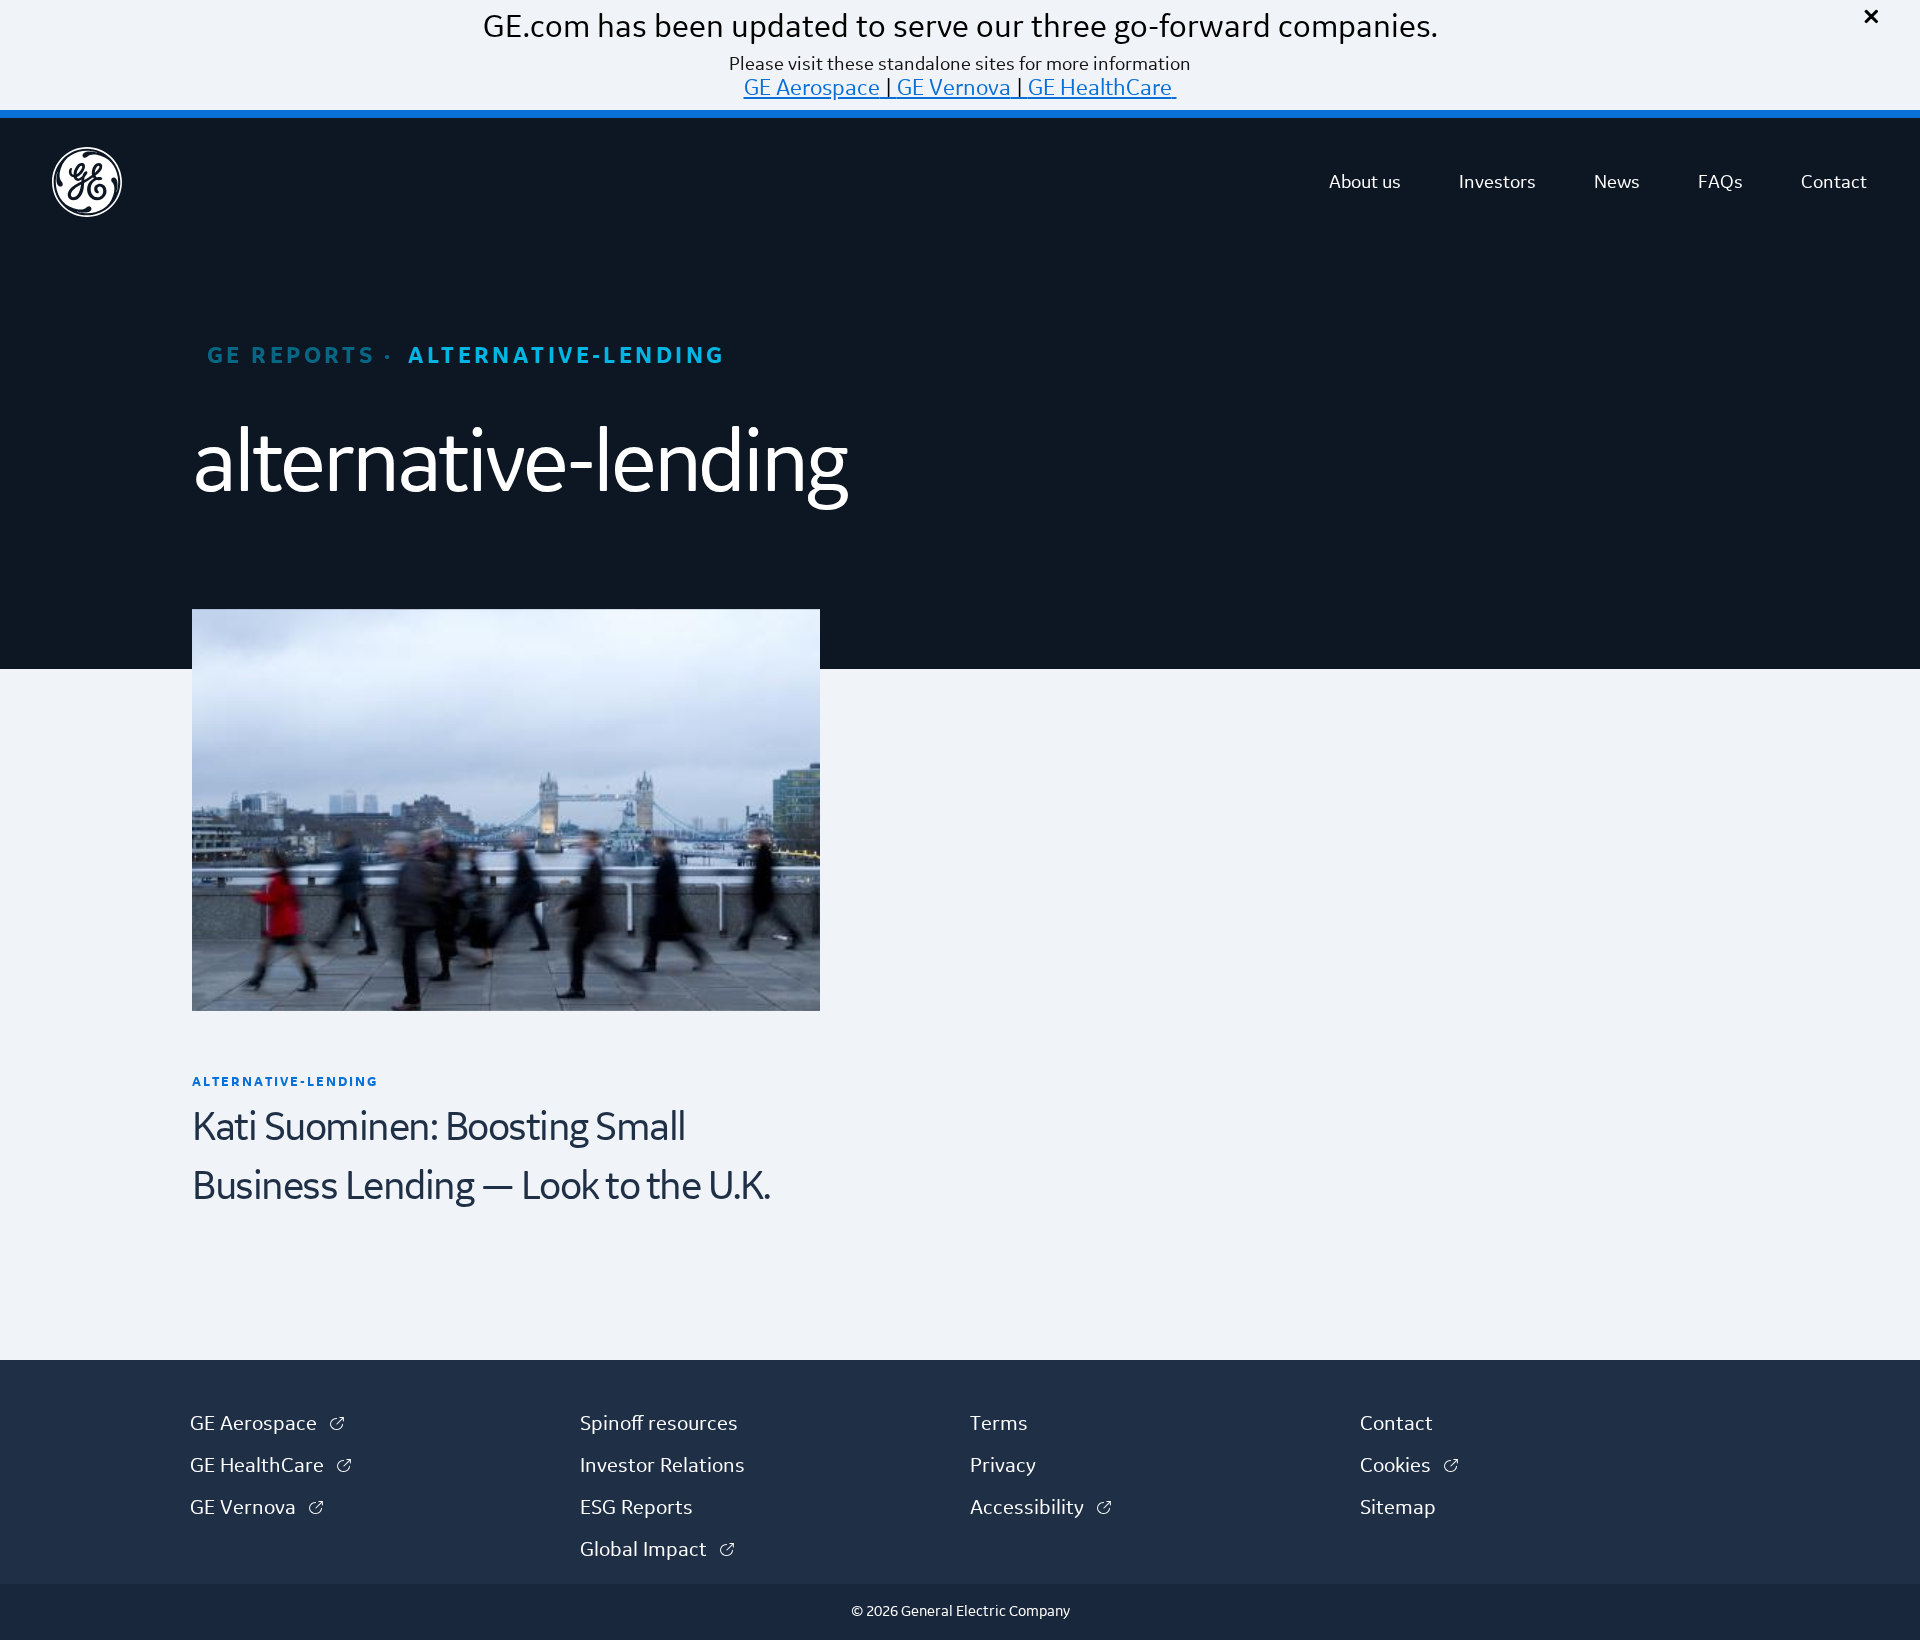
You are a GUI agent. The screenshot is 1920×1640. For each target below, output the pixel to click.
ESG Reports (636, 1508)
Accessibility (1040, 1508)
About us (1365, 182)
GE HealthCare (1100, 88)
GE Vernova (954, 88)
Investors (1497, 182)
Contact (1834, 182)
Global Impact (657, 1550)
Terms (999, 1424)
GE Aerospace (812, 88)
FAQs (1720, 182)
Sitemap (1398, 1508)
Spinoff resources (659, 1424)
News (1617, 182)
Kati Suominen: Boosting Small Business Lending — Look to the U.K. (481, 1158)
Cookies (1409, 1466)
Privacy (1003, 1466)
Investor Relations (662, 1466)
